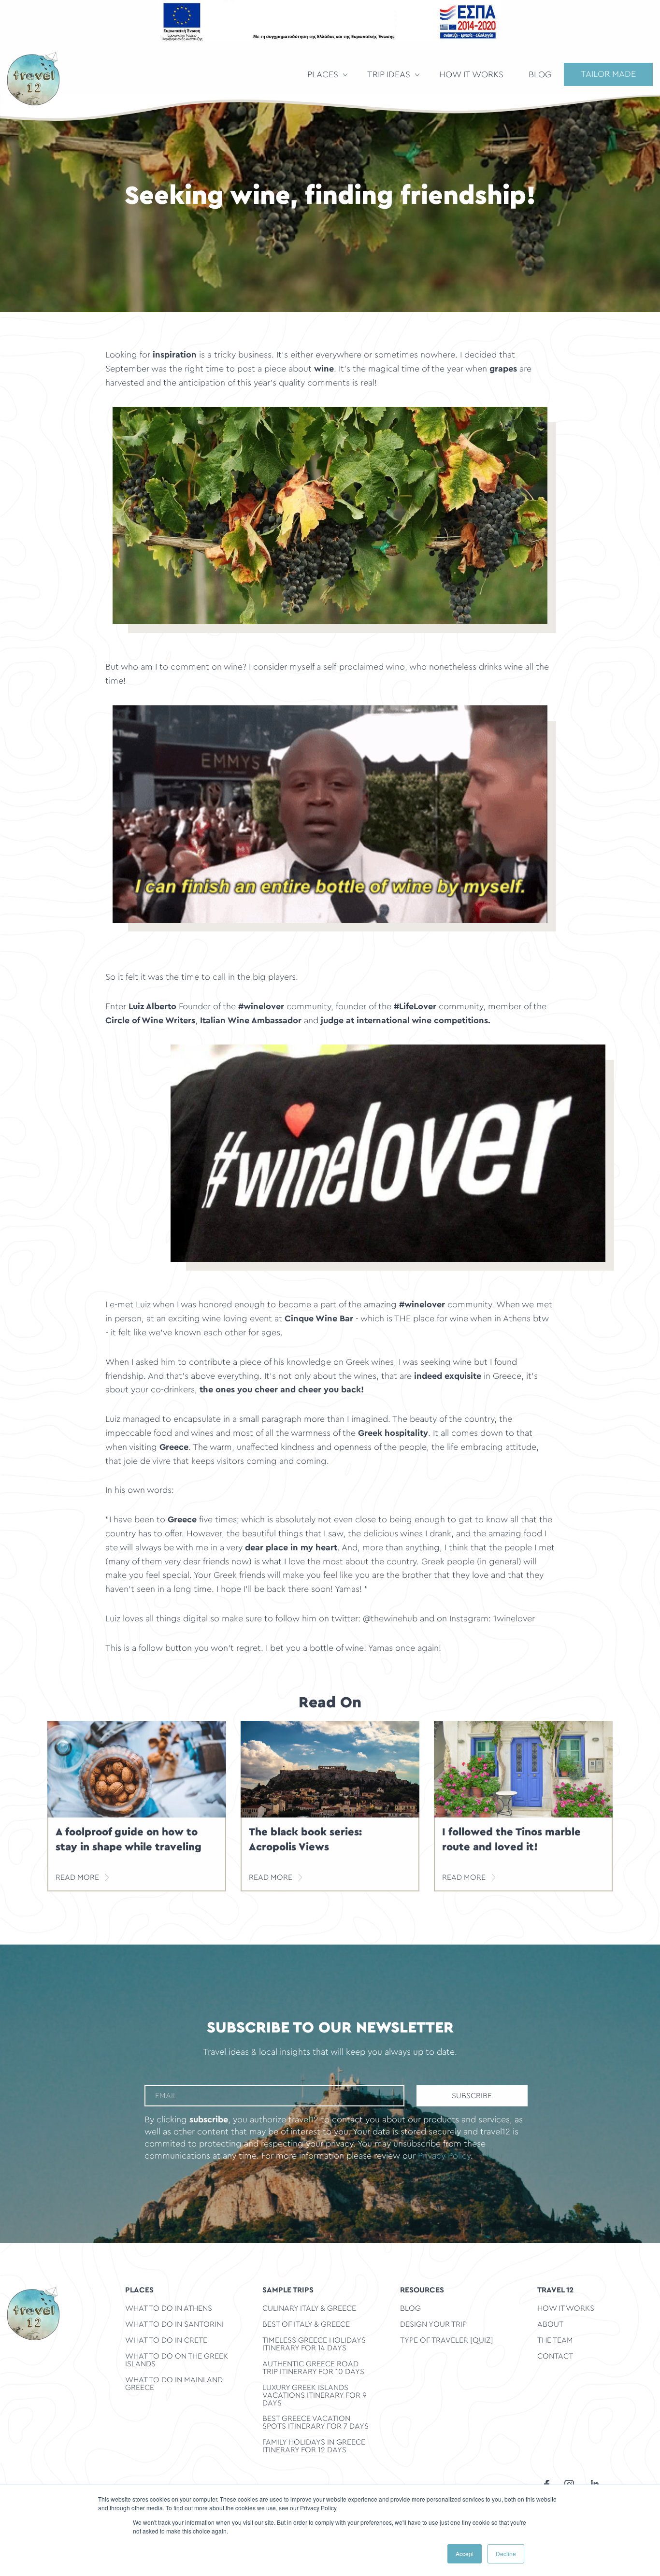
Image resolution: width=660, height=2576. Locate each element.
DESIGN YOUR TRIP (433, 2324)
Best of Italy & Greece (306, 2324)
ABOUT (550, 2324)
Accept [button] (465, 2554)
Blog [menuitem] (540, 75)
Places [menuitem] (323, 75)
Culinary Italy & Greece (309, 2308)
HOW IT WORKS (566, 2308)
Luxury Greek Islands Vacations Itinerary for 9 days (315, 2395)
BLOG (410, 2308)
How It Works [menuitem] (471, 75)
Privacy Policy (444, 2156)
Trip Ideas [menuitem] (389, 75)
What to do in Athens (169, 2308)
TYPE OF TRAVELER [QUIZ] (446, 2340)
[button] (330, 515)
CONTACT (555, 2356)
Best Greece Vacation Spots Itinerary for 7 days (316, 2422)
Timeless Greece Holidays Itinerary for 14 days (314, 2344)
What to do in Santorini (174, 2324)
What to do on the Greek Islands (177, 2360)
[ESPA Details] (330, 21)
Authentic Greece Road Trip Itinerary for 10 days (313, 2368)
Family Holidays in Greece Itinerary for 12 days (314, 2446)
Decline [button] (506, 2554)
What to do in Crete (166, 2340)
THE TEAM (555, 2340)
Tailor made (608, 74)
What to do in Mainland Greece (174, 2383)
